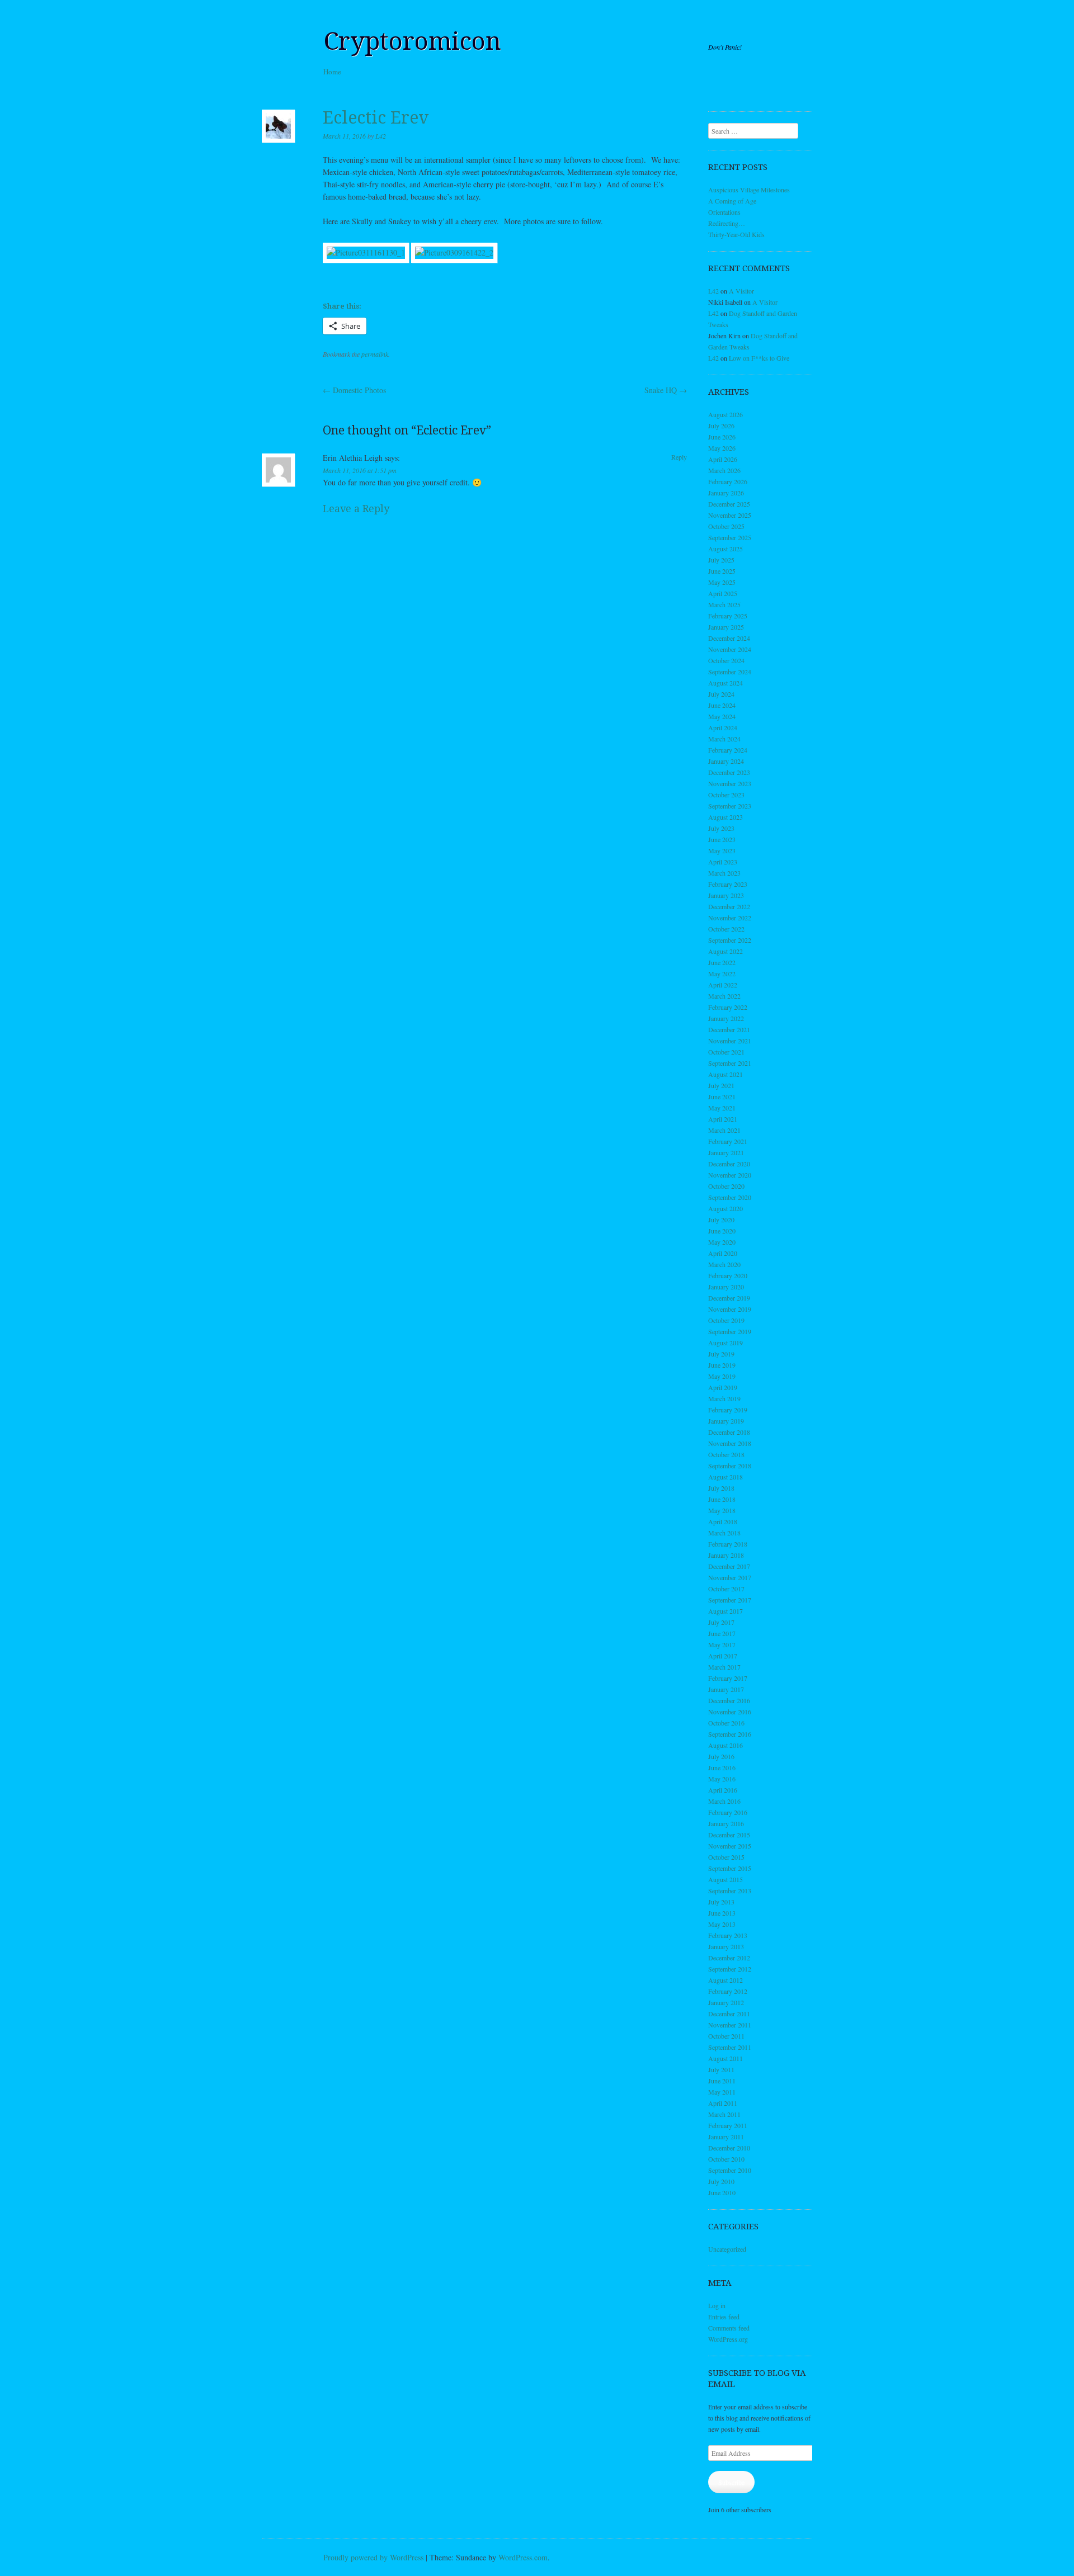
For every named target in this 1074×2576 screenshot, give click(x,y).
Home (332, 72)
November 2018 (730, 1443)
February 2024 (728, 750)
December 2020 (729, 1164)
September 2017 (730, 1600)
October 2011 (726, 2036)
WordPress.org (728, 2339)
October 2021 (726, 1052)
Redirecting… (727, 223)
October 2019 (726, 1320)
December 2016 (729, 1700)
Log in (717, 2305)
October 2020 (726, 1186)
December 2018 (729, 1432)
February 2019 (728, 1410)
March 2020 (724, 1264)
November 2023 (730, 783)
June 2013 (722, 1913)
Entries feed (724, 2317)
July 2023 (721, 828)
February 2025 (728, 616)
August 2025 (726, 549)
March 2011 (724, 2114)
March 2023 (724, 873)
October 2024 (726, 660)
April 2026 (723, 459)
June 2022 (722, 962)
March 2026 (724, 470)
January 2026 (726, 493)
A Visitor (741, 291)
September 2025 (730, 537)
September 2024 (730, 672)
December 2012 (729, 1958)
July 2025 (721, 560)
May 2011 (722, 2092)
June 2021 (722, 1096)
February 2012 (728, 1991)
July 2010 (721, 2181)
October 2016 (726, 1723)
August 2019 (726, 1343)
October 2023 (726, 795)
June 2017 (722, 1633)
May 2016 (722, 1779)
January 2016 (726, 1823)
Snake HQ (666, 390)
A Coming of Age (732, 201)
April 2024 (723, 727)
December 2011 (729, 2013)
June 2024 (722, 705)
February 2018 (728, 1544)
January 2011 (726, 2137)
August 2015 (726, 1879)
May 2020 (722, 1242)
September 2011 (730, 2047)
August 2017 (726, 1611)
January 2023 (726, 895)
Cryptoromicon (412, 41)
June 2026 (722, 437)
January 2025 (726, 627)
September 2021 (730, 1063)
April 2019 (723, 1387)
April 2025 (723, 593)
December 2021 (729, 1029)
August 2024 (726, 683)
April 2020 (723, 1253)
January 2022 (726, 1018)
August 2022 (726, 951)
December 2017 (729, 1566)
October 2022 (726, 929)
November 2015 (730, 1846)
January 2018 (726, 1555)
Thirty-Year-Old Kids (736, 234)
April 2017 (723, 1656)
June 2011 (722, 2081)
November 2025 (730, 515)
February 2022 (728, 1007)
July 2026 (721, 426)
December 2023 (729, 772)
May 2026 (722, 448)
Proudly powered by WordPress (373, 2557)
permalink (375, 354)
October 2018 (726, 1454)
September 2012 (730, 1969)
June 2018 (722, 1499)
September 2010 (730, 2170)
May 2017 (722, 1644)
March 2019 (724, 1398)
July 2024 (721, 694)
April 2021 (723, 1119)
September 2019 (730, 1331)
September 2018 (730, 1466)
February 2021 (728, 1141)
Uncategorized (727, 2249)
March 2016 (724, 1801)
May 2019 (722, 1376)
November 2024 (730, 649)
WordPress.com (523, 2557)
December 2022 (729, 906)
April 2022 (723, 985)
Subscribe (731, 2482)
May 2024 (722, 716)
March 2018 (724, 1533)
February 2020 (728, 1275)
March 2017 (724, 1667)
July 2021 (721, 1085)
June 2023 (722, 839)
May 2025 (722, 582)
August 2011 (726, 2058)
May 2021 (722, 1108)
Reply (679, 457)
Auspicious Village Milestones (749, 190)
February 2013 (728, 1935)
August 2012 (726, 1980)
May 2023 (722, 850)
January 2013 (726, 1946)
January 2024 (726, 761)
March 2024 (724, 739)
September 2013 (730, 1890)
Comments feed (729, 2328)
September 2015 (730, 1868)
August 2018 (726, 1477)
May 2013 (722, 1924)
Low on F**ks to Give (759, 358)
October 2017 (726, 1589)
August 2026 (726, 414)
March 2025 (724, 604)
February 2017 (728, 1678)
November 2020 (730, 1175)
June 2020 (722, 1231)
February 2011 (728, 2125)
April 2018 (723, 1521)
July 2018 (721, 1488)
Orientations (724, 212)
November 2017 (730, 1577)
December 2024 (729, 638)
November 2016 (730, 1712)
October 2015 (726, 1857)
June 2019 (722, 1365)
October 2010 (726, 2159)
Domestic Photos (354, 390)
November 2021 (730, 1041)
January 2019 (726, 1421)
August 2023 (726, 817)
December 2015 (729, 1835)
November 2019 (730, 1309)
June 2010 (722, 2192)
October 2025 (726, 526)
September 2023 (730, 806)
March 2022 (724, 996)
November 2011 (730, 2025)
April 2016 (723, 1790)
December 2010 (729, 2148)
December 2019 (729, 1298)
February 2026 (728, 481)
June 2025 (722, 571)
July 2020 (721, 1220)
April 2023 (723, 862)
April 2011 (723, 2103)
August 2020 (726, 1208)
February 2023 (728, 884)
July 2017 (721, 1622)
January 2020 (726, 1287)
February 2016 (728, 1812)
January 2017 (726, 1689)
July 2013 (721, 1902)
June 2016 (722, 1767)
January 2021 (726, 1152)
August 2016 (726, 1745)
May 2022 (722, 973)
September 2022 (730, 940)
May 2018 (722, 1510)
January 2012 (726, 2002)
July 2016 (721, 1756)
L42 (381, 136)
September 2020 (730, 1197)
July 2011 (721, 2069)
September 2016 (730, 1734)
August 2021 (726, 1074)
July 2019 (721, 1354)
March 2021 (724, 1130)
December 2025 (729, 504)
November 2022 (730, 918)
